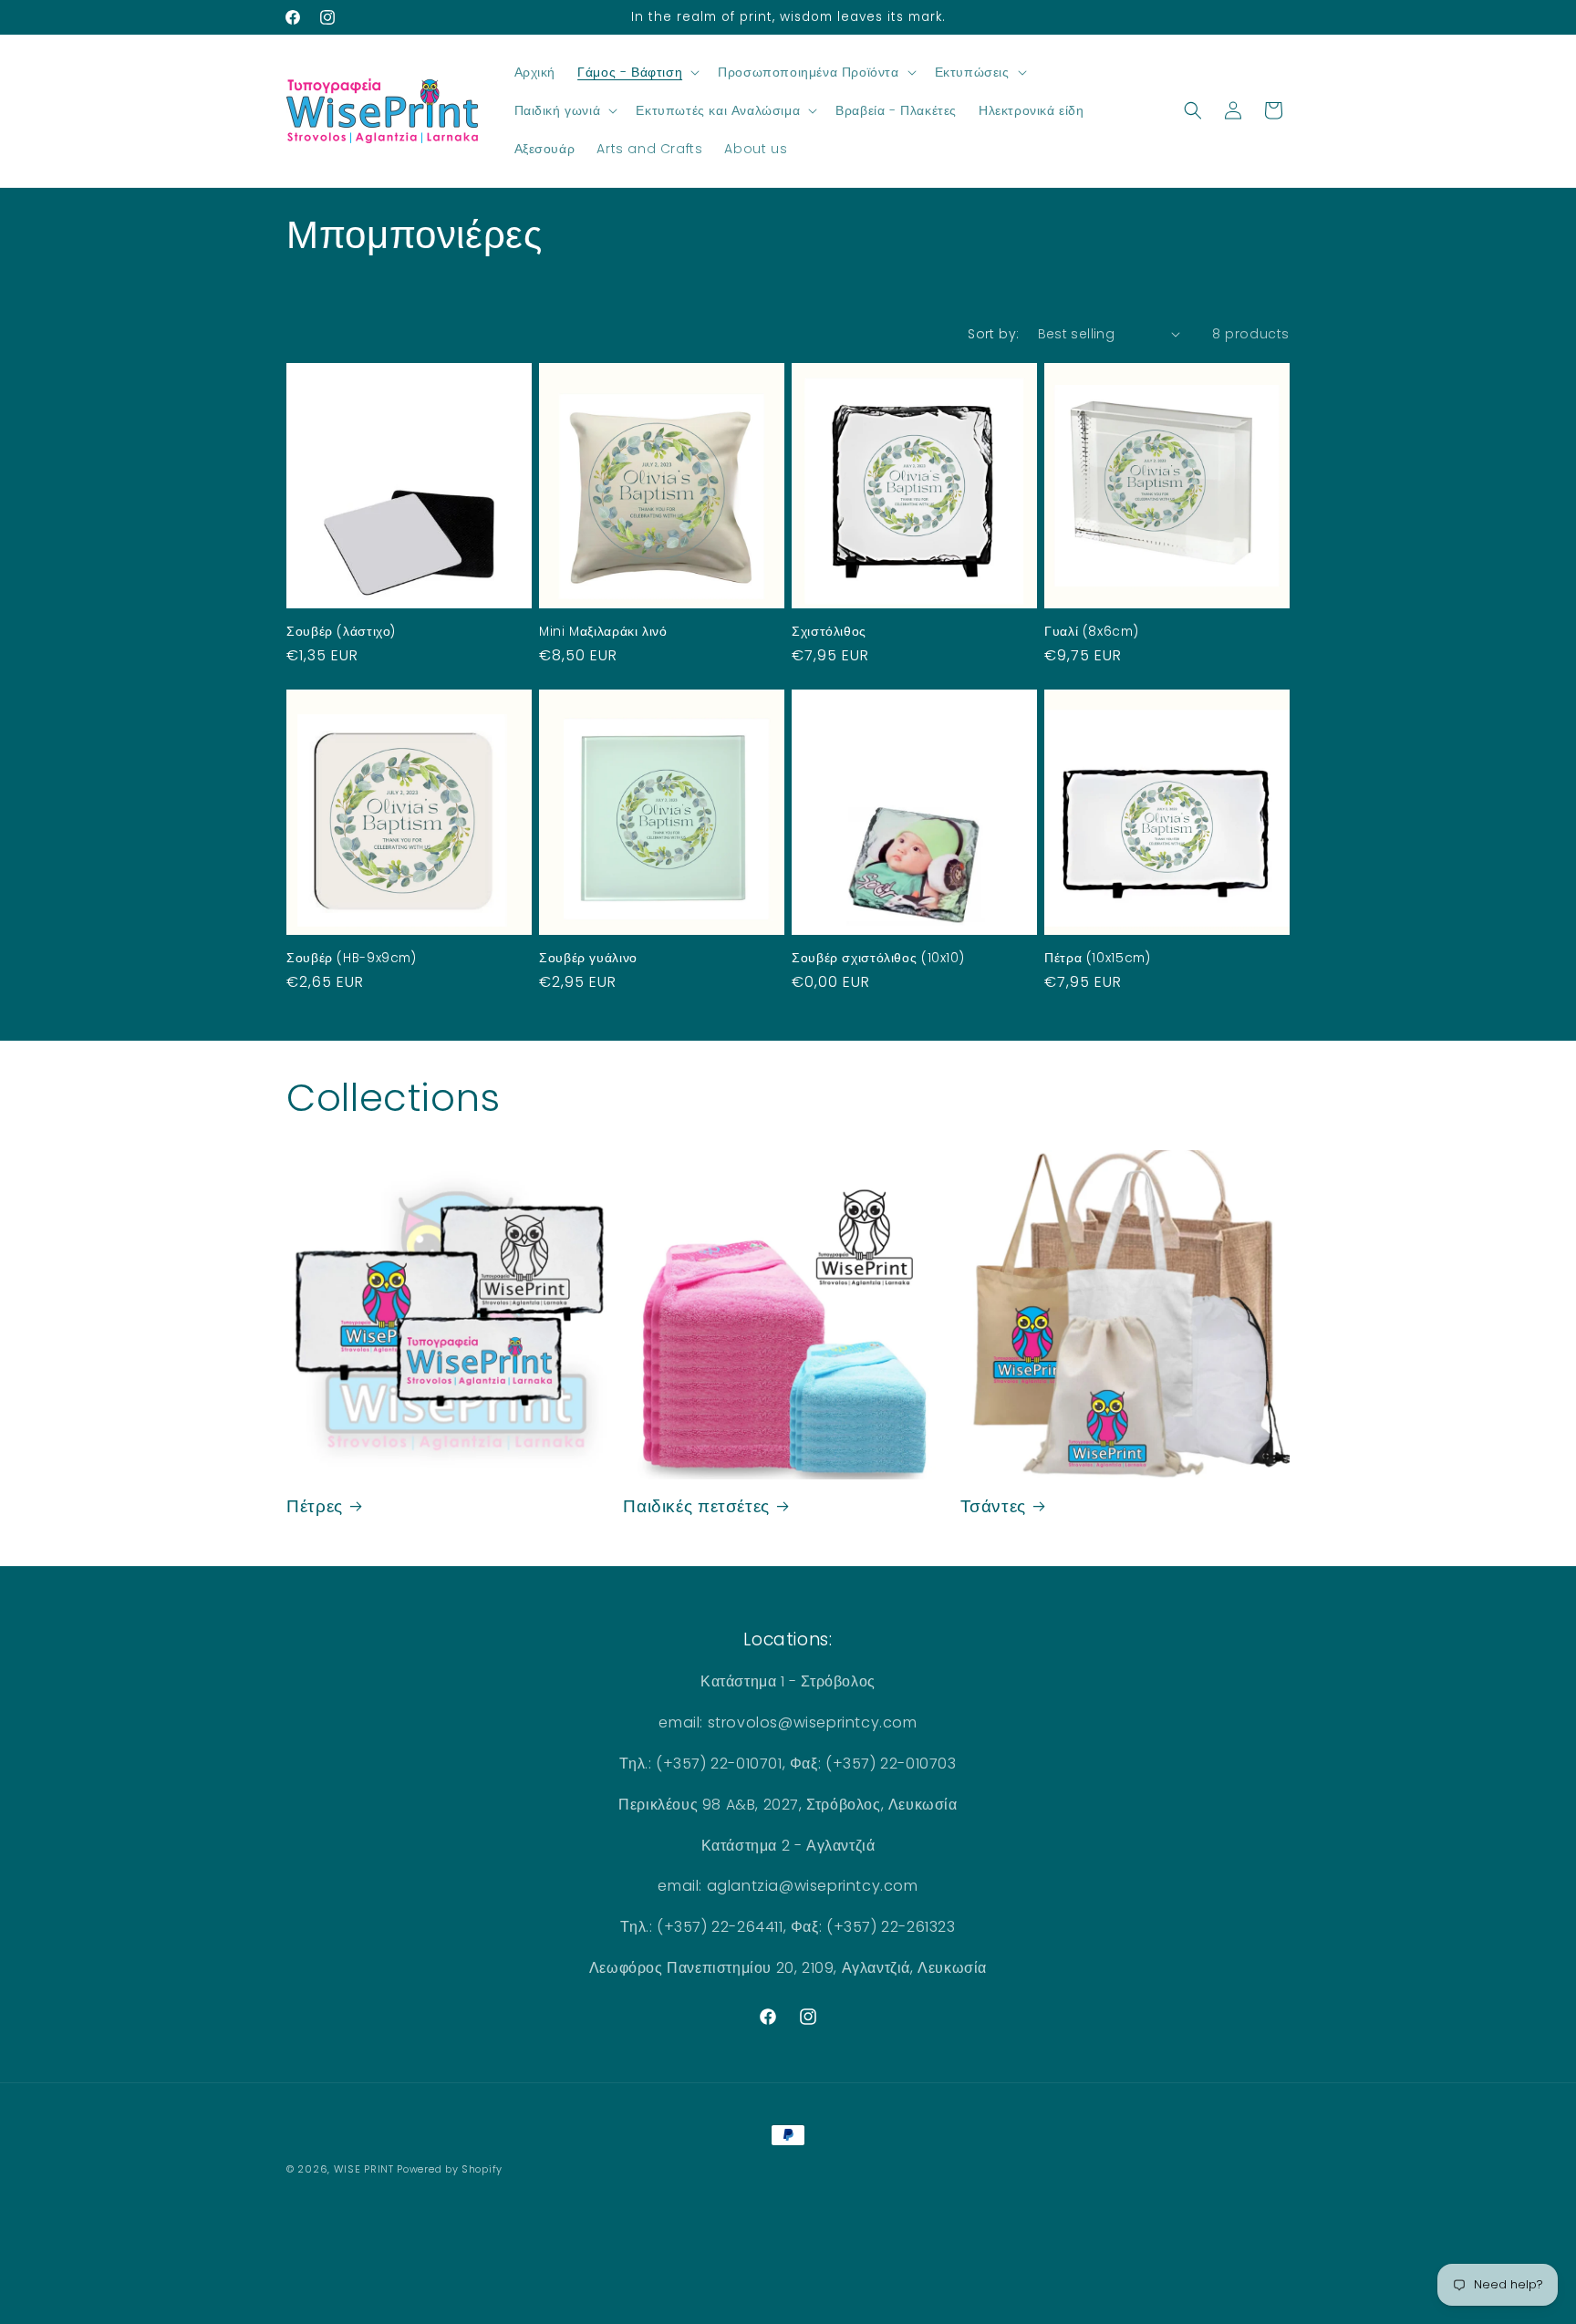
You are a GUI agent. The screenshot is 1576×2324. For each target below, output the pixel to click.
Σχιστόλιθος (829, 632)
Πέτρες (315, 1507)
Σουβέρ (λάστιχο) (341, 632)
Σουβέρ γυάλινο (588, 959)
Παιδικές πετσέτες (696, 1507)
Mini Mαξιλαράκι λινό (603, 632)
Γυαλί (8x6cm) (1091, 632)
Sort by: (993, 334)
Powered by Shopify (450, 2169)
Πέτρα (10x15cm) (1097, 959)
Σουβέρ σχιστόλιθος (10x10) (878, 959)
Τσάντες (993, 1507)
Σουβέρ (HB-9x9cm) (352, 959)
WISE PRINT (364, 2169)
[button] (637, 72)
